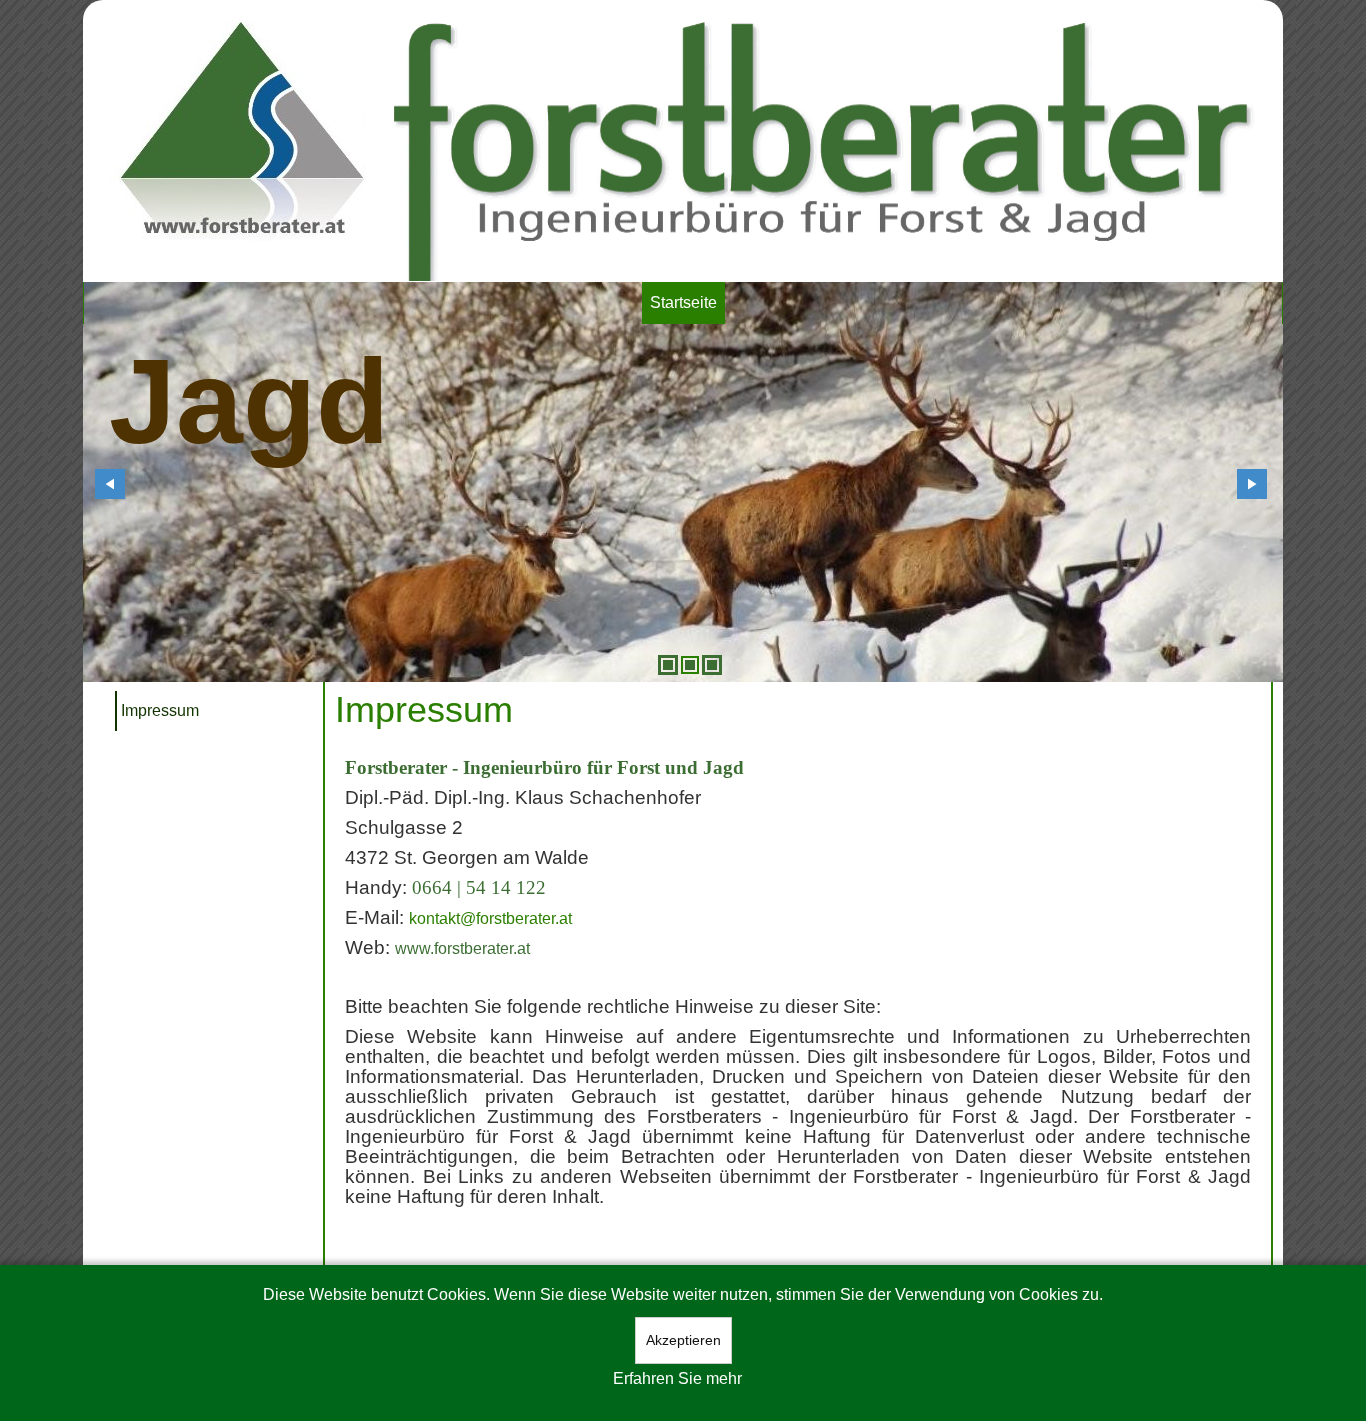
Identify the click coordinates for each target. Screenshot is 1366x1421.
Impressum (160, 710)
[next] (1252, 484)
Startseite (683, 302)
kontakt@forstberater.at (490, 918)
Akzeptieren (683, 1340)
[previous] (110, 484)
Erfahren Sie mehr (677, 1378)
